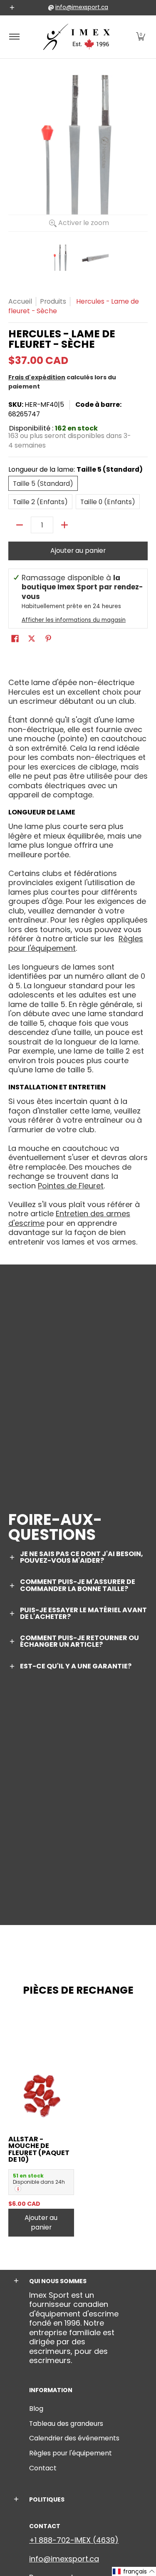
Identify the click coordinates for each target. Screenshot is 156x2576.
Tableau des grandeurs (66, 2424)
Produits (53, 301)
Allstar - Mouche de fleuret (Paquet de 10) (39, 2149)
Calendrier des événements (74, 2438)
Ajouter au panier (78, 551)
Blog (36, 2409)
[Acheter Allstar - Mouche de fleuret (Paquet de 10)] (41, 2095)
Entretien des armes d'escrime (69, 1218)
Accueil (20, 301)
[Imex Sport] (77, 37)
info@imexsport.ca (82, 7)
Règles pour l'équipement (71, 2453)
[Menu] (14, 37)
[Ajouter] (64, 525)
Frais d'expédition (37, 377)
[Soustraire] (20, 525)
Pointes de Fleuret (71, 1186)
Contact (43, 2468)
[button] (141, 37)
